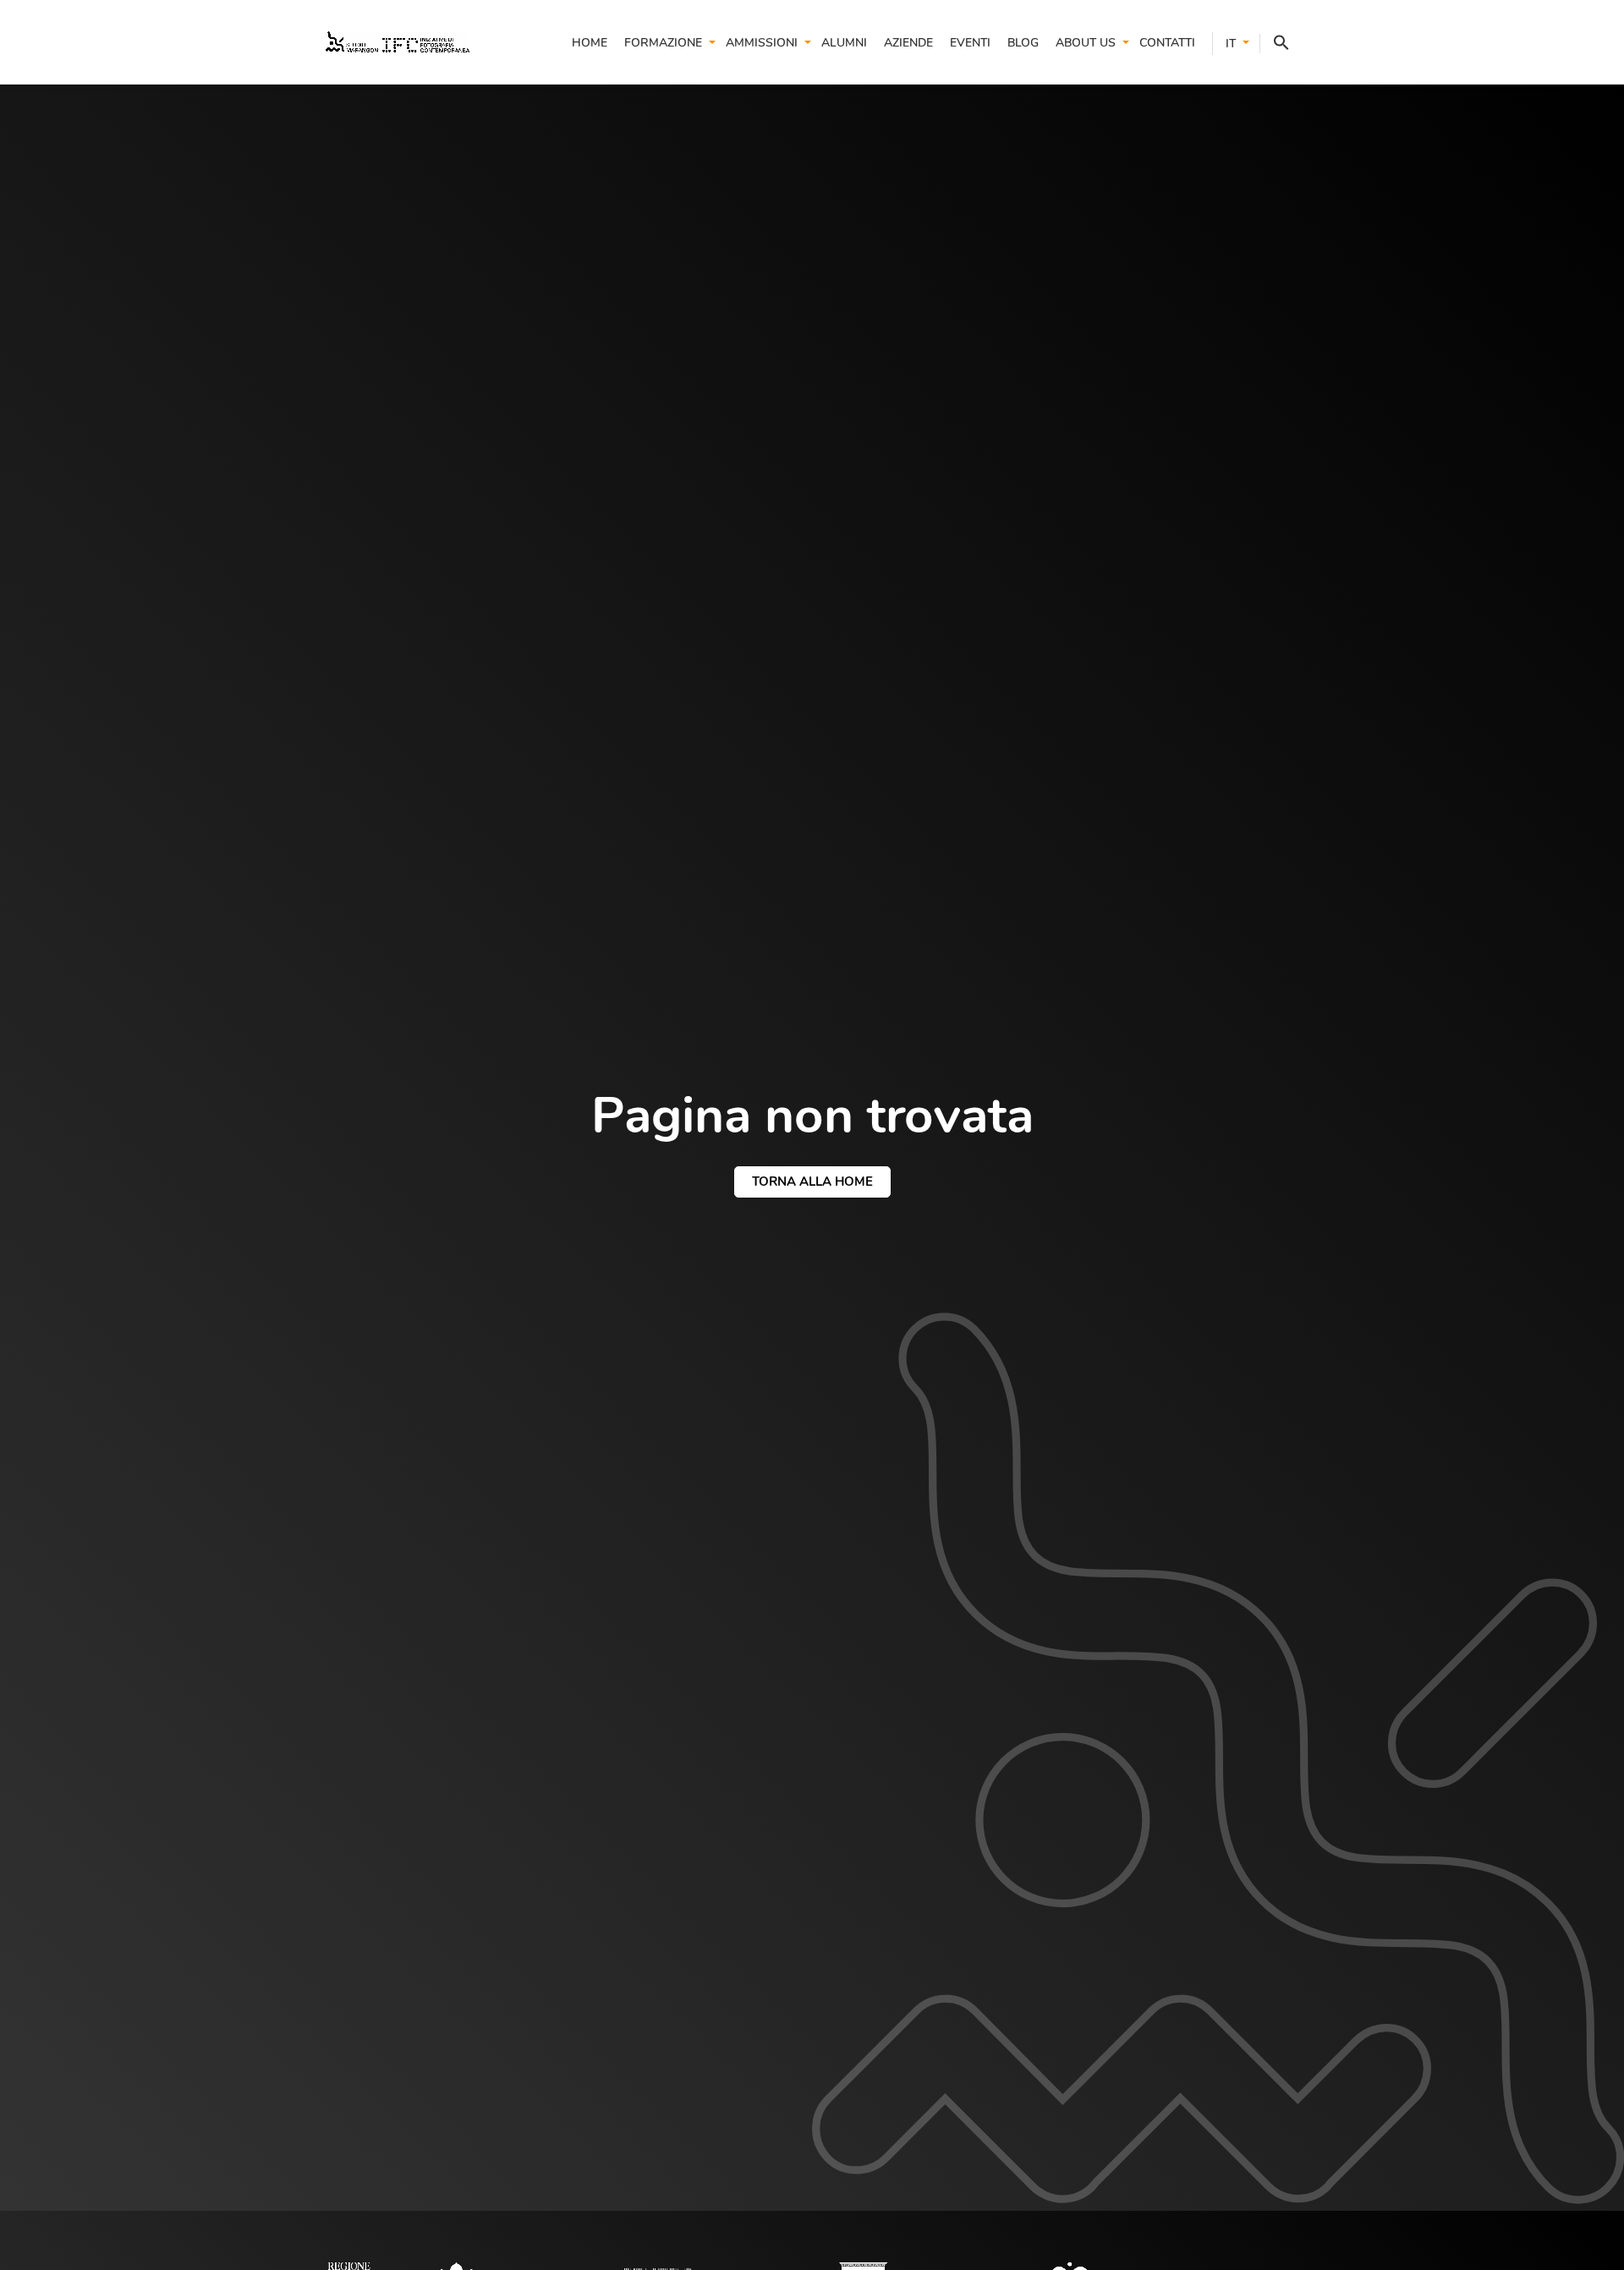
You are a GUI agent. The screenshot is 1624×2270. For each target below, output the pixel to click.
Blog (1023, 43)
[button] (1275, 44)
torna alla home (812, 1182)
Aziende (908, 43)
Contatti (1167, 43)
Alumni (844, 43)
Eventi (970, 43)
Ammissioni (762, 43)
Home (590, 43)
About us (1086, 43)
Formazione (663, 43)
